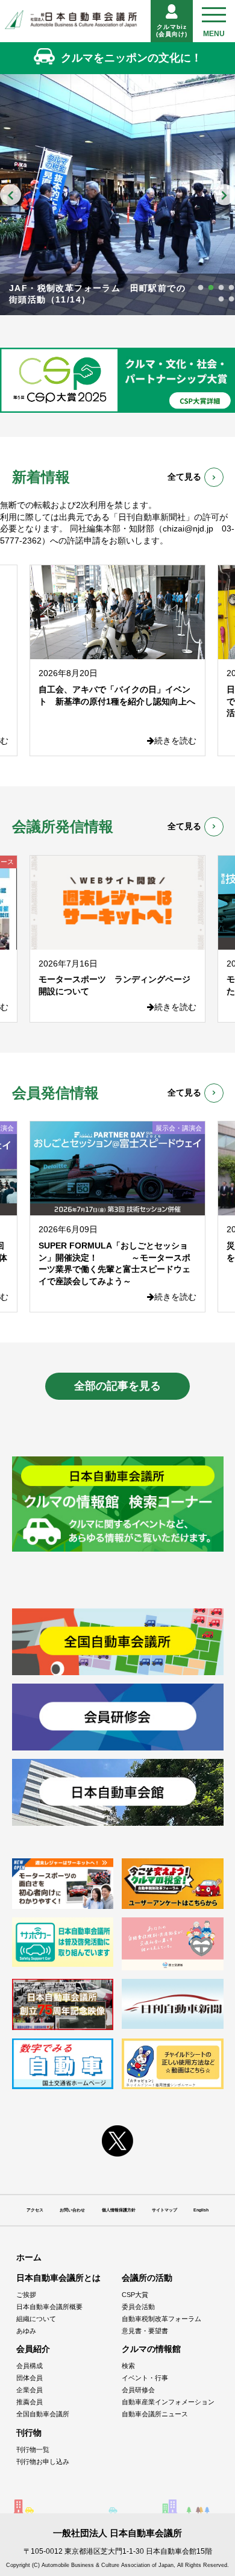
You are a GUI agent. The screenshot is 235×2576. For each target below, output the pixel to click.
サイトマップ (164, 2210)
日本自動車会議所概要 (49, 2307)
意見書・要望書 (145, 2331)
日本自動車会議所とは (58, 2278)
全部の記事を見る (117, 1386)
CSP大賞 (135, 2295)
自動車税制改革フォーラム (161, 2319)
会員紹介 (33, 2349)
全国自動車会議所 (43, 2414)
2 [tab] (211, 288)
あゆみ (26, 2331)
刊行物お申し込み (43, 2462)
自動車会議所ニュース (155, 2414)
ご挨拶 (26, 2295)
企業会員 (30, 2390)
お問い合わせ (72, 2210)
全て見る (184, 477)
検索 (128, 2366)
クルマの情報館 (151, 2349)
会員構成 (30, 2366)
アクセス (35, 2210)
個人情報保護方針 (119, 2210)
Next (224, 194)
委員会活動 (138, 2307)
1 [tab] (201, 288)
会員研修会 (138, 2390)
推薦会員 (30, 2402)
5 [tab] (221, 299)
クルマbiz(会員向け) (172, 30)
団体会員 (30, 2378)
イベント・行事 (145, 2378)
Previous (11, 194)
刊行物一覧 (33, 2449)
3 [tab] (221, 288)
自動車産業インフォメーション (168, 2402)
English (201, 2210)
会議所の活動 (147, 2278)
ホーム (29, 2257)
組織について (36, 2319)
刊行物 (29, 2433)
